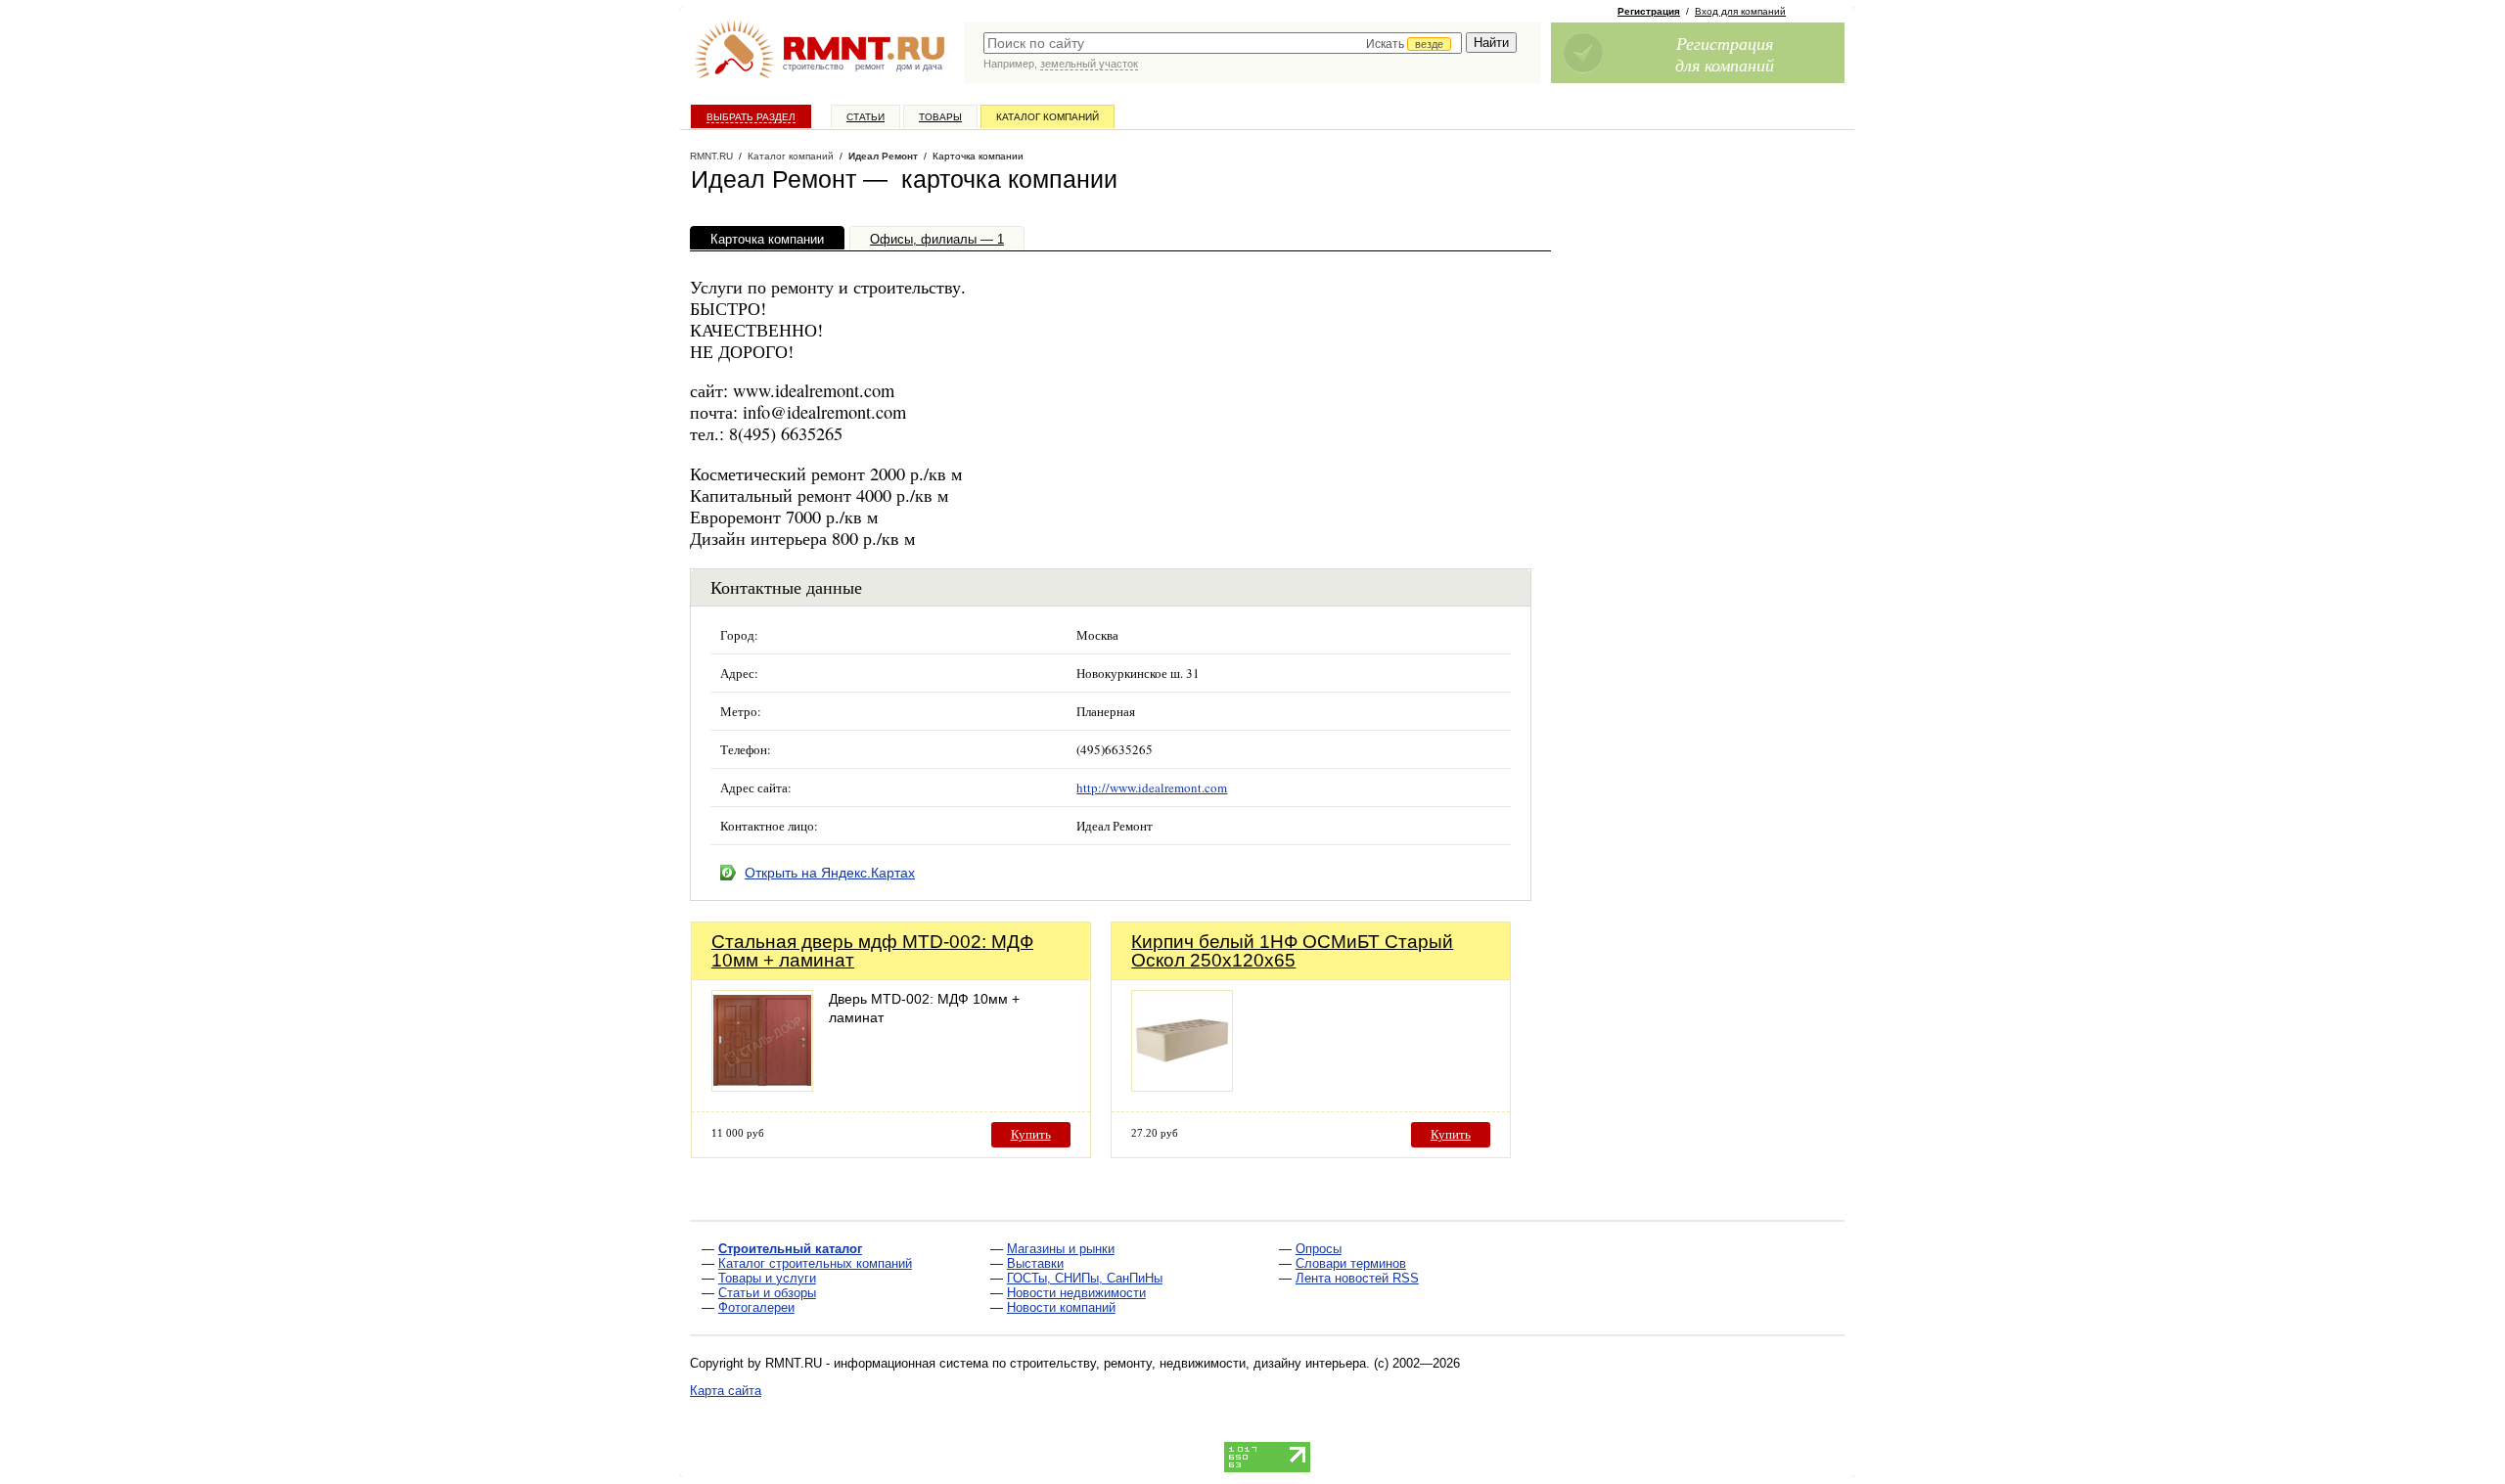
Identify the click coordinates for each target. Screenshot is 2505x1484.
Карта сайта (726, 1391)
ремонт (870, 67)
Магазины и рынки (1061, 1249)
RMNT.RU (711, 156)
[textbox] (1223, 43)
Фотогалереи (756, 1307)
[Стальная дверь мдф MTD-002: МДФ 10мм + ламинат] (762, 1086)
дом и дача (919, 67)
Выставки (1035, 1263)
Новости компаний (1061, 1307)
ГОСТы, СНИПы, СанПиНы (1085, 1278)
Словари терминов (1351, 1263)
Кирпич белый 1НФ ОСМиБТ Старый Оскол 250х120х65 (1292, 951)
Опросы (1319, 1249)
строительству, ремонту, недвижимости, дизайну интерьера (1188, 1363)
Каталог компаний (1048, 117)
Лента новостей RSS (1357, 1278)
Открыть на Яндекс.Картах (830, 873)
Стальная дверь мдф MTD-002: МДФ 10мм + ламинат (872, 951)
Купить (1031, 1134)
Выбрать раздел (751, 117)
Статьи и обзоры (767, 1293)
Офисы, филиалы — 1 (937, 239)
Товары (940, 117)
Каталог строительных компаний (815, 1263)
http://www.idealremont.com (1152, 787)
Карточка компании (767, 239)
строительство (813, 67)
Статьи (865, 117)
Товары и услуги (767, 1278)
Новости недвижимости (1076, 1293)
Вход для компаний (1740, 11)
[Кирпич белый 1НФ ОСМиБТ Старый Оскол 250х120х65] (1182, 1086)
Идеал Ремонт (883, 156)
